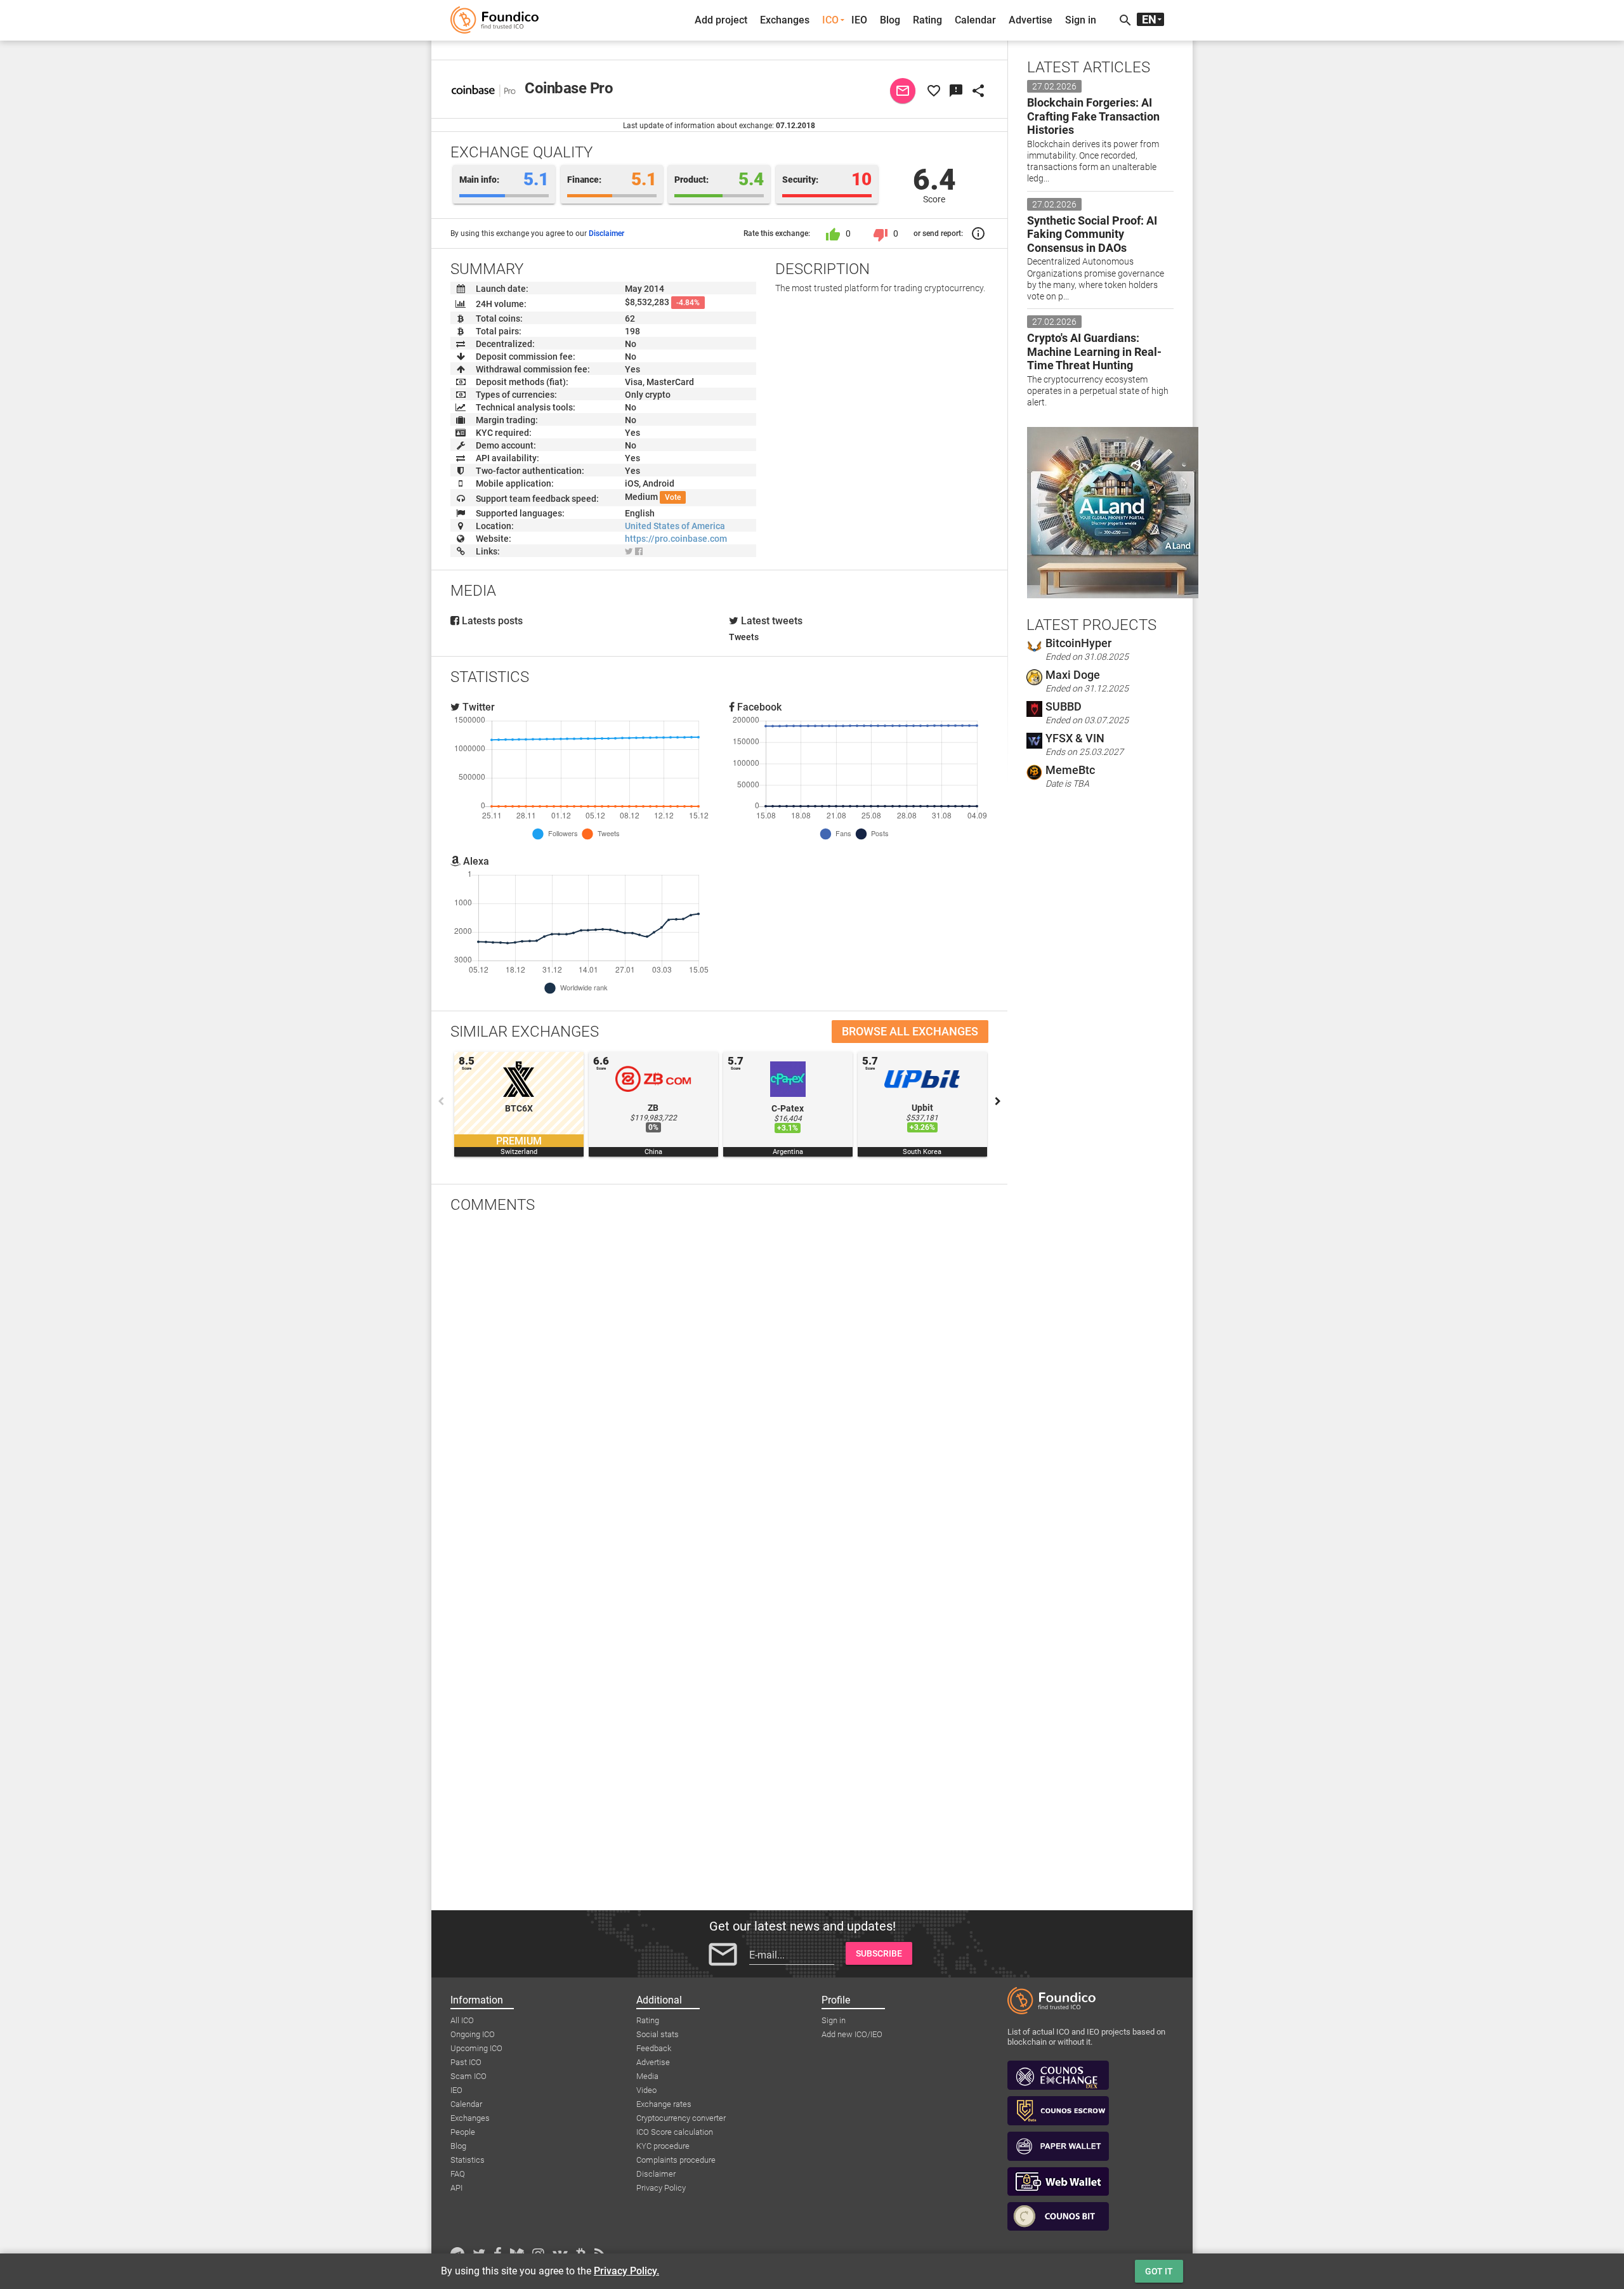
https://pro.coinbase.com (676, 539)
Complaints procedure (676, 2160)
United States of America (675, 526)
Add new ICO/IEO (852, 2034)
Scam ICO (468, 2076)
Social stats (658, 2034)
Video (646, 2090)
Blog (890, 20)
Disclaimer (606, 233)
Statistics (468, 2160)
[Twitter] (629, 551)
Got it (1159, 2271)
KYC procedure (663, 2146)
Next (998, 1101)
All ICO (462, 2020)
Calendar (975, 20)
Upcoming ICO (476, 2048)
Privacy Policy (661, 2188)
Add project (721, 20)
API (456, 2188)
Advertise (1031, 20)
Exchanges (785, 20)
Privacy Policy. (626, 2271)
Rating (927, 20)
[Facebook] (639, 551)
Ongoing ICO (473, 2034)
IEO (859, 20)
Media (647, 2076)
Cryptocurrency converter (681, 2118)
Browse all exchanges (910, 1031)
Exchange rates (664, 2104)
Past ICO (466, 2062)
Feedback (654, 2048)
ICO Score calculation (675, 2132)
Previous (441, 1101)
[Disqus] (719, 1389)
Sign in (1081, 20)
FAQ (458, 2174)
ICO (830, 20)
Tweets (744, 637)
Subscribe (879, 1953)
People (463, 2132)
